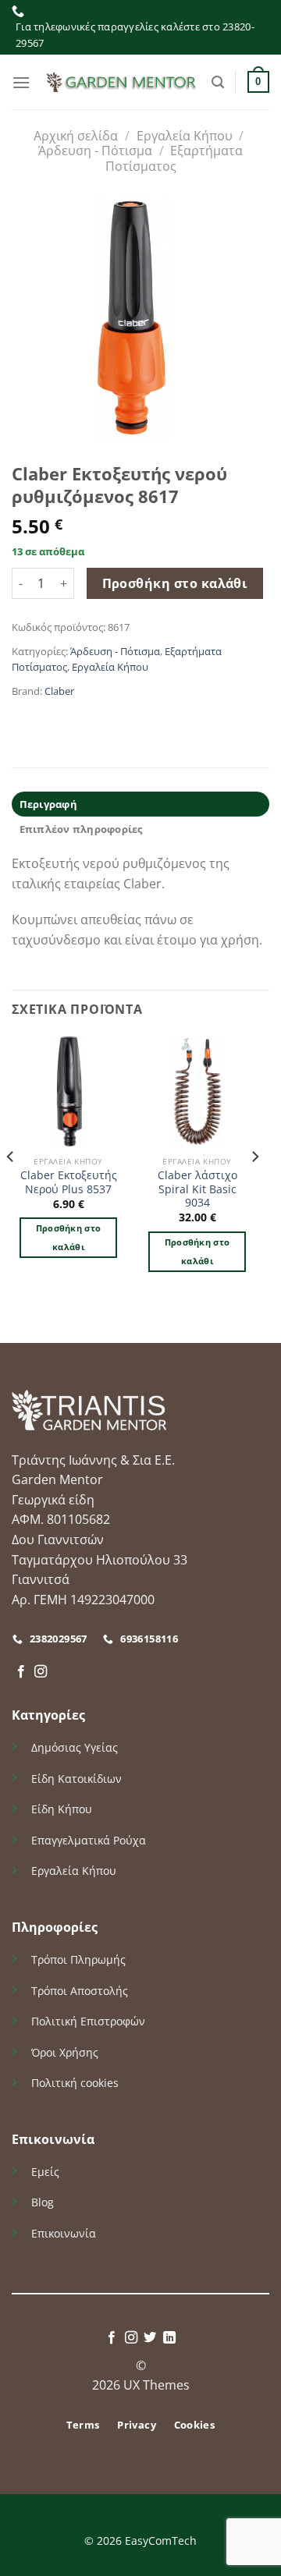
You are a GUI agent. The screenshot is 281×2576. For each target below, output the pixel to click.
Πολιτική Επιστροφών (88, 2021)
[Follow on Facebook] (21, 1672)
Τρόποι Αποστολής (80, 1991)
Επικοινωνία (64, 2233)
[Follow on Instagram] (41, 1672)
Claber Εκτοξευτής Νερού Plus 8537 (69, 1182)
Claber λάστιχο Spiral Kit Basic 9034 (197, 1189)
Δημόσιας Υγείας (75, 1747)
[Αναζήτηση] (218, 82)
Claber (59, 691)
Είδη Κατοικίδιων (76, 1779)
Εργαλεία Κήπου (185, 136)
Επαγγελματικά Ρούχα (89, 1840)
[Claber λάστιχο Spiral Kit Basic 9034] (197, 1091)
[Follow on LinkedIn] (169, 2338)
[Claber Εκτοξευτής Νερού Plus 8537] (68, 1091)
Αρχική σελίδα (76, 136)
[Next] (254, 1187)
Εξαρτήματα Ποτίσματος (174, 158)
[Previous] (11, 1187)
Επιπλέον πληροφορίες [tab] (81, 829)
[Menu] (21, 82)
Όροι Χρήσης (65, 2052)
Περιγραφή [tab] (48, 804)
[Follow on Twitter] (150, 2338)
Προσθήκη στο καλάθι (175, 583)
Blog (43, 2202)
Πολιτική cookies (75, 2083)
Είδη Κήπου (62, 1809)
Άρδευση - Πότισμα (95, 151)
